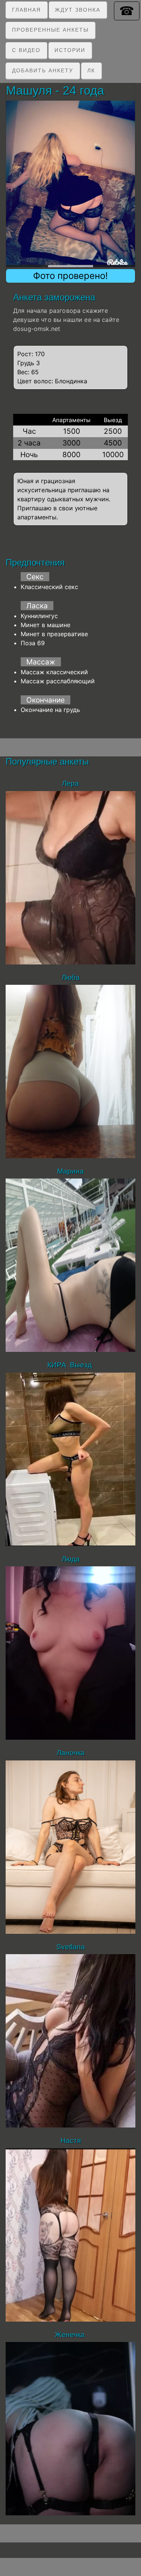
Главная (27, 10)
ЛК (91, 70)
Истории (70, 50)
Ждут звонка (78, 10)
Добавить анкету (43, 70)
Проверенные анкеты (50, 30)
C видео (26, 50)
